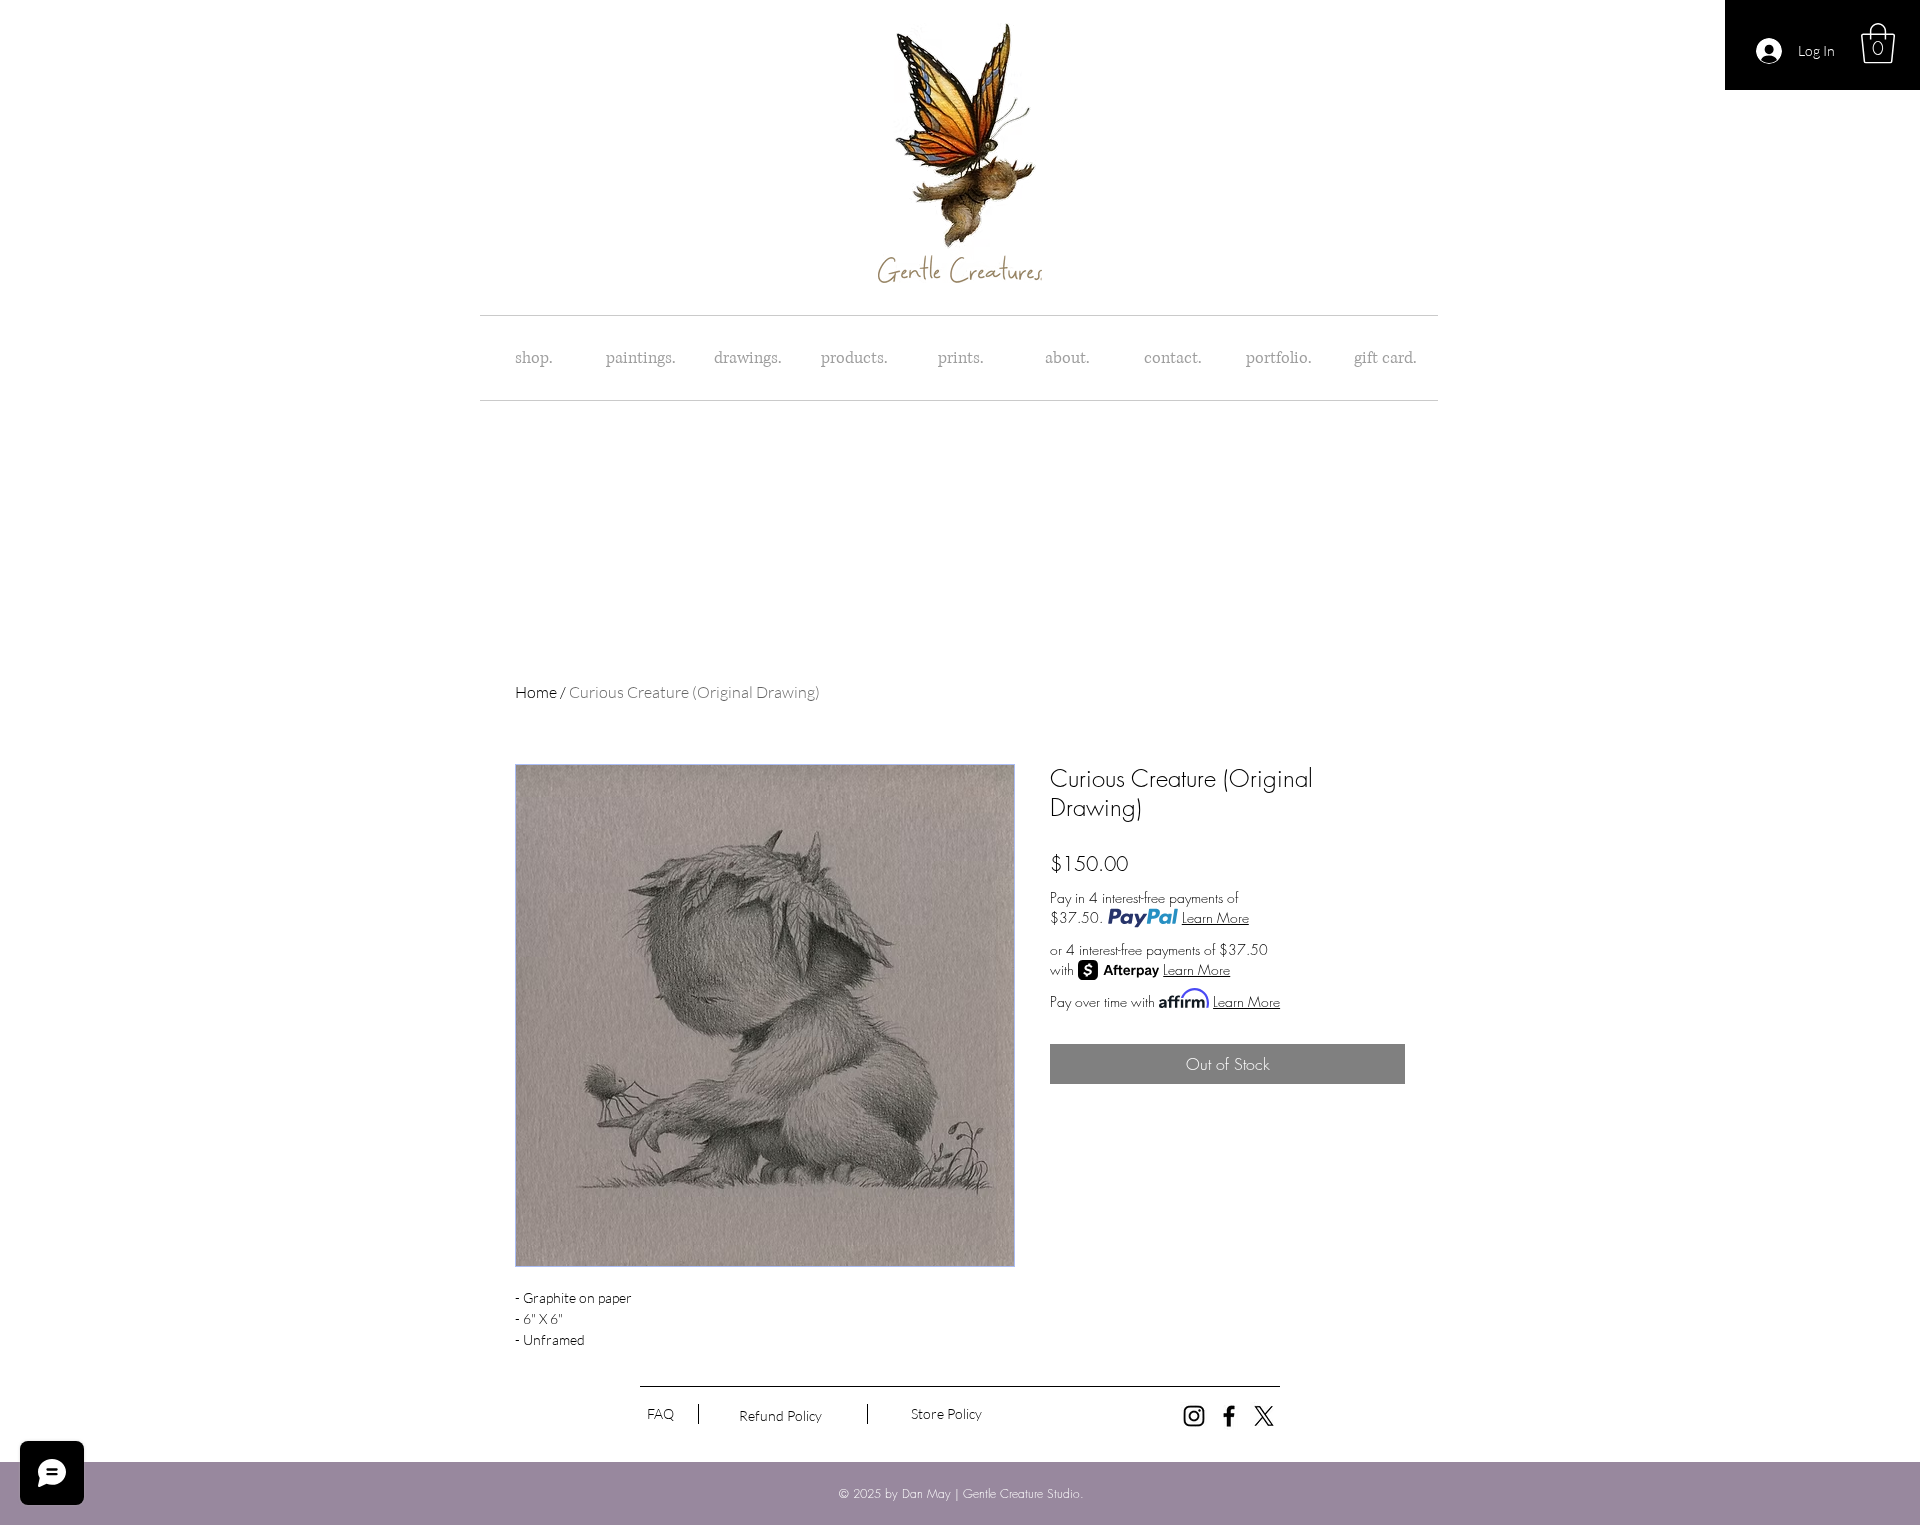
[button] (1878, 43)
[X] (1264, 1416)
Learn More (1215, 917)
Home (536, 692)
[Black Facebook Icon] (1229, 1416)
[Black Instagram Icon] (1194, 1416)
